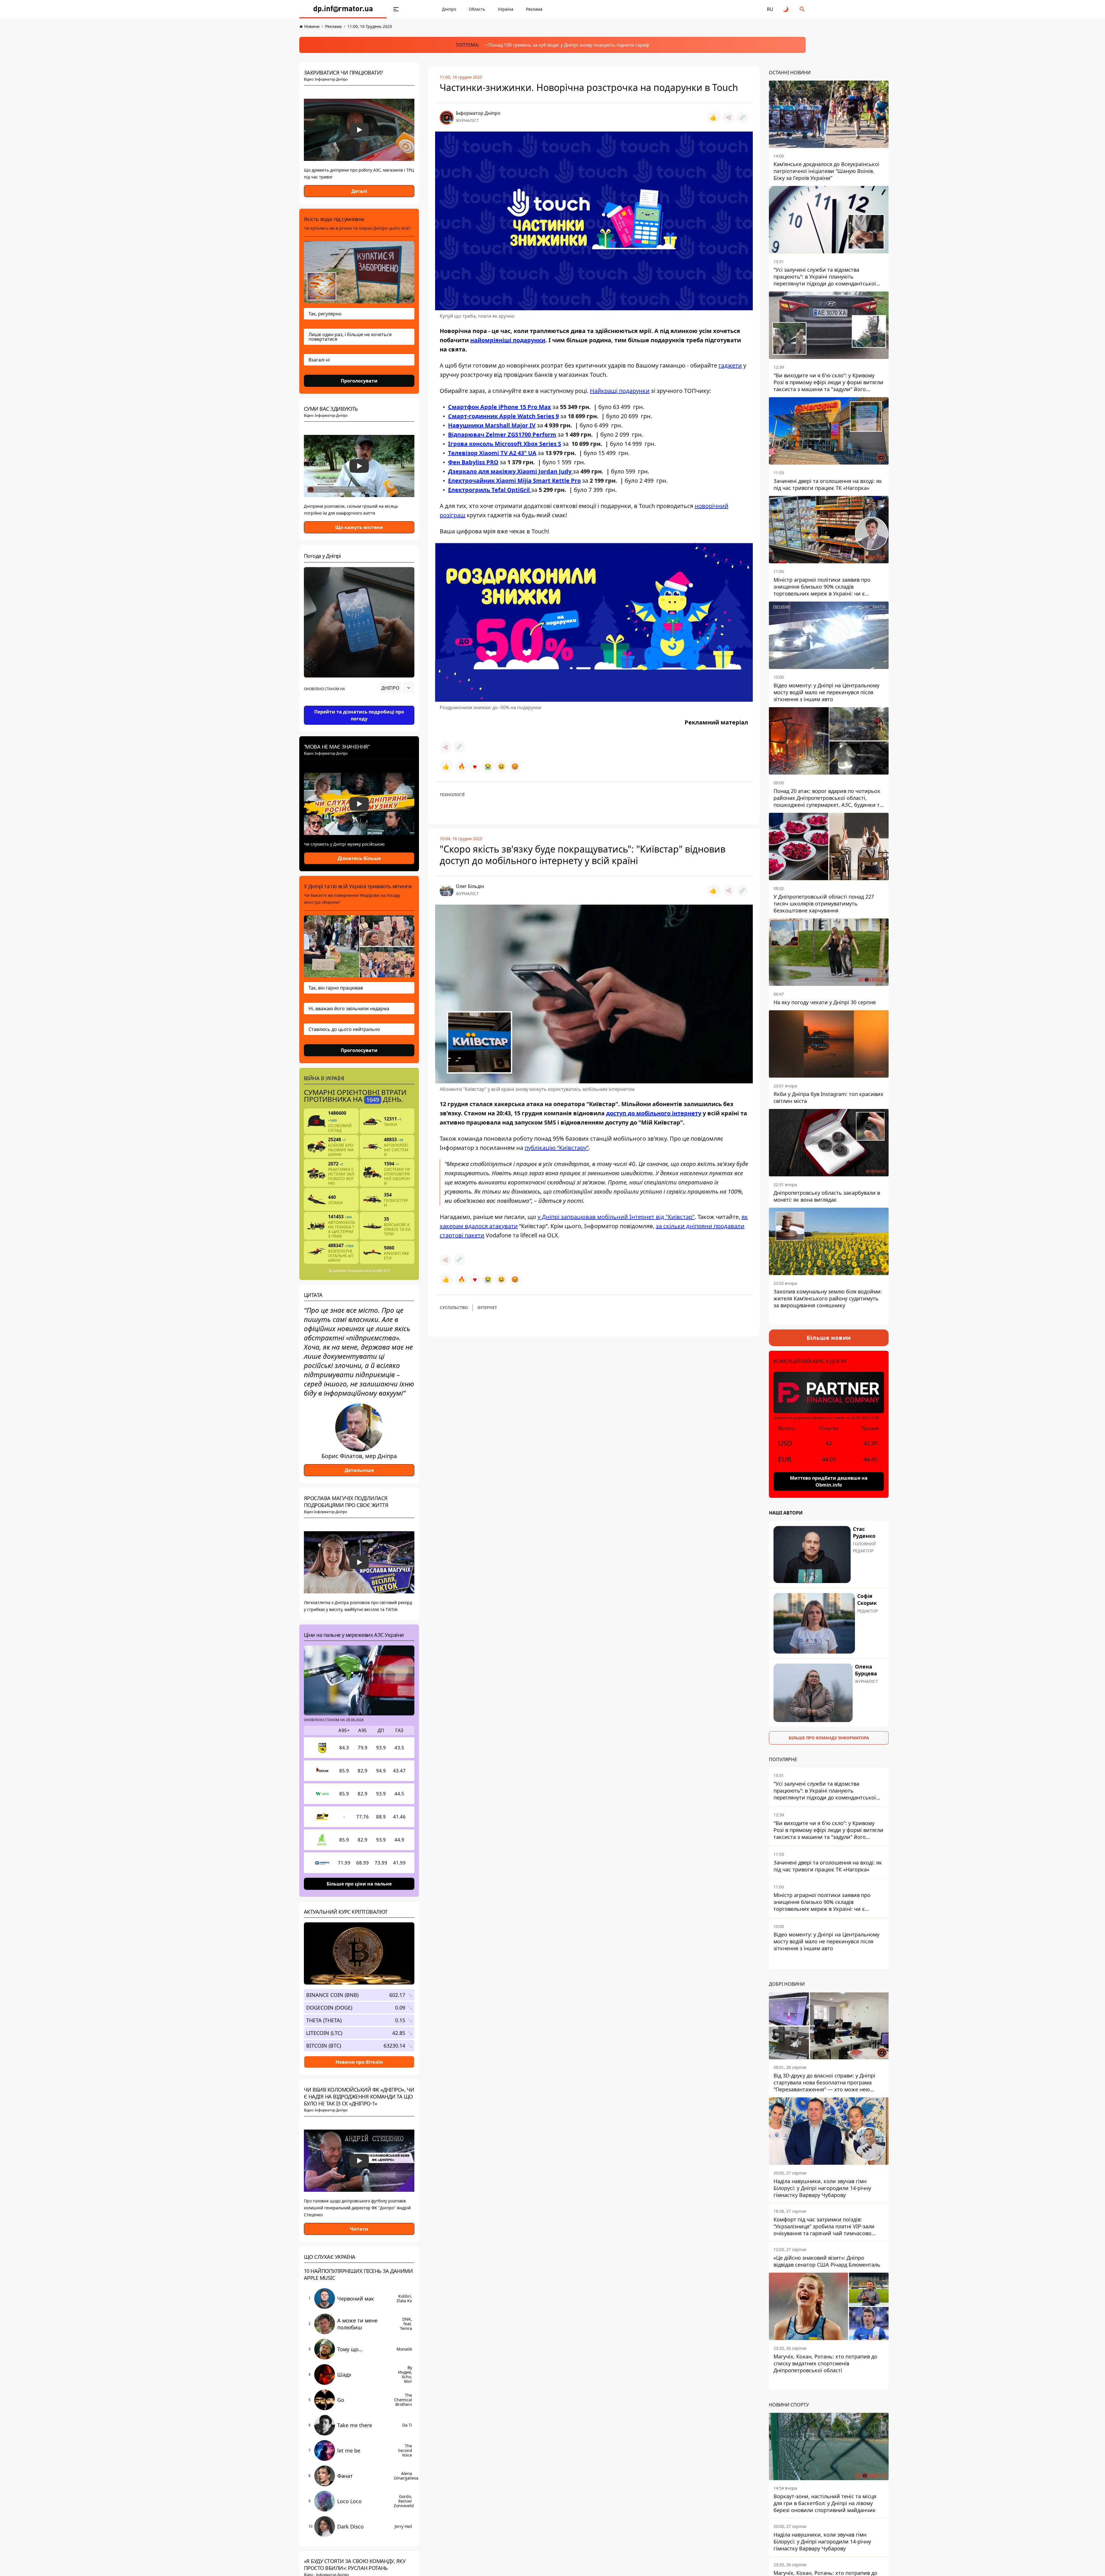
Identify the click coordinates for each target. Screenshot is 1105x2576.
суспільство (454, 1307)
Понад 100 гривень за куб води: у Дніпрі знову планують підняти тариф (569, 45)
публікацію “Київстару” (557, 1148)
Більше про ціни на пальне (359, 1884)
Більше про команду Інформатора (829, 1738)
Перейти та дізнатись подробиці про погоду (359, 715)
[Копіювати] (742, 117)
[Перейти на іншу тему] (786, 9)
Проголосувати (359, 381)
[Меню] (396, 9)
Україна (506, 9)
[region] (359, 704)
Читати (359, 2229)
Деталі (359, 191)
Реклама (534, 9)
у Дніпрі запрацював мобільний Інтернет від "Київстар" (616, 1217)
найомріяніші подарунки (508, 340)
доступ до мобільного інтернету (654, 1113)
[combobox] (397, 688)
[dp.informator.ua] (343, 9)
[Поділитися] (729, 117)
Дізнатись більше (359, 858)
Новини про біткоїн (359, 2062)
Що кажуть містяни (359, 527)
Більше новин (829, 1338)
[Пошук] (802, 9)
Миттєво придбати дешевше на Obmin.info (829, 1481)
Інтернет (487, 1307)
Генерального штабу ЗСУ (369, 1271)
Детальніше (359, 1470)
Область (477, 9)
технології (452, 795)
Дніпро (449, 9)
